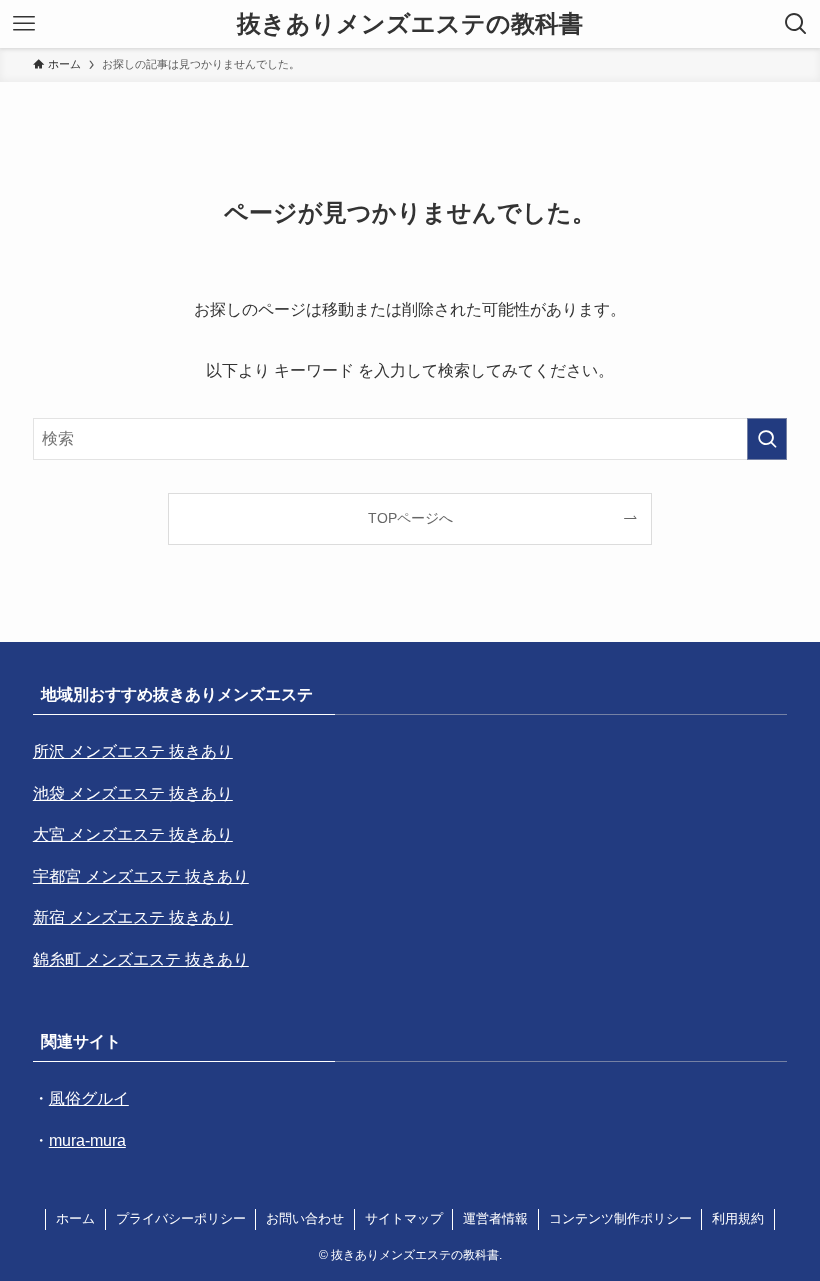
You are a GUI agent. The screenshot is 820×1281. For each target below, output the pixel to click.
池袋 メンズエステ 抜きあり (133, 793)
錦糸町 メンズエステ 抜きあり (141, 959)
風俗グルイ (89, 1098)
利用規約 (738, 1218)
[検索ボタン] (796, 24)
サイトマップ (404, 1218)
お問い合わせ (305, 1218)
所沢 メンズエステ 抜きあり (133, 751)
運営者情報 (495, 1218)
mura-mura (87, 1140)
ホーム (75, 1218)
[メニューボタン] (24, 24)
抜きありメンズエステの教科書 (410, 24)
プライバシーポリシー (181, 1218)
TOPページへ (410, 518)
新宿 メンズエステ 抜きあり (133, 917)
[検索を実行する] (767, 439)
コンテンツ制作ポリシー (620, 1218)
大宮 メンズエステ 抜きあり (133, 834)
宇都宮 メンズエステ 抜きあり (141, 876)
